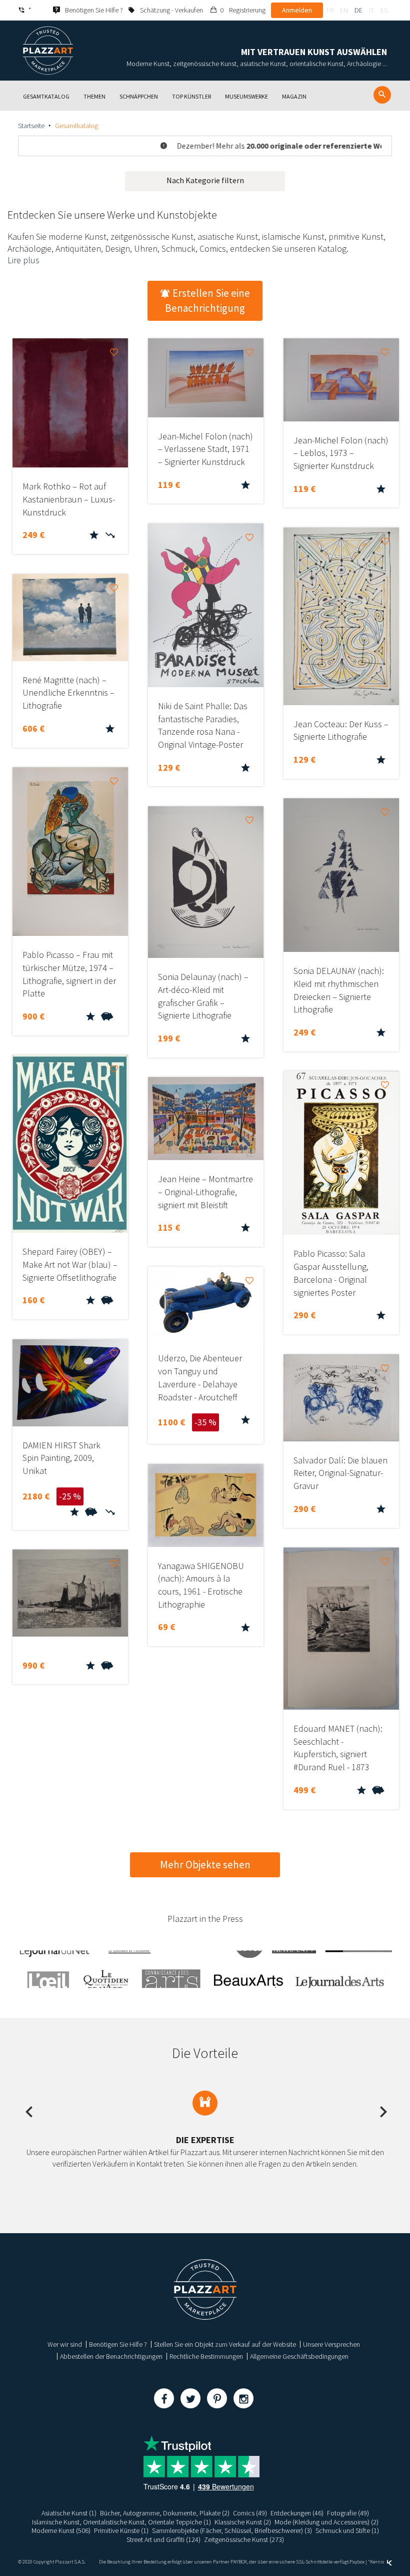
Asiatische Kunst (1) (69, 2513)
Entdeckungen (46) (297, 2513)
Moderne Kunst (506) (61, 2530)
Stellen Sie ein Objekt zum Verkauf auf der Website (225, 2344)
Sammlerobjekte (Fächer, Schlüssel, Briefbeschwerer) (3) (232, 2530)
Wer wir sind (65, 2344)
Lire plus (23, 260)
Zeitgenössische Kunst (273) (244, 2539)
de (358, 10)
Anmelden (297, 10)
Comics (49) (250, 2513)
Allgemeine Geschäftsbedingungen (299, 2356)
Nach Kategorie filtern (205, 180)
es (384, 10)
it (371, 10)
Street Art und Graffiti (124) (163, 2539)
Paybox (357, 2562)
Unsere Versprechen (331, 2344)
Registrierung (247, 10)
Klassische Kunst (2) (243, 2522)
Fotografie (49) (348, 2513)
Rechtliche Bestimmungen (206, 2356)
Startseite (31, 126)
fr (330, 10)
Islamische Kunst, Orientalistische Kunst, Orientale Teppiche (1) (121, 2522)
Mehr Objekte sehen (205, 1865)
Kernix (377, 2562)
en (344, 10)
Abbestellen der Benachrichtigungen (111, 2356)
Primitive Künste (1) (121, 2530)
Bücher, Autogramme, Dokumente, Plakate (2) (165, 2513)
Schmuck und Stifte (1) (347, 2530)
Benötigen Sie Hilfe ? (118, 2344)
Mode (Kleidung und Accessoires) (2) (326, 2522)
